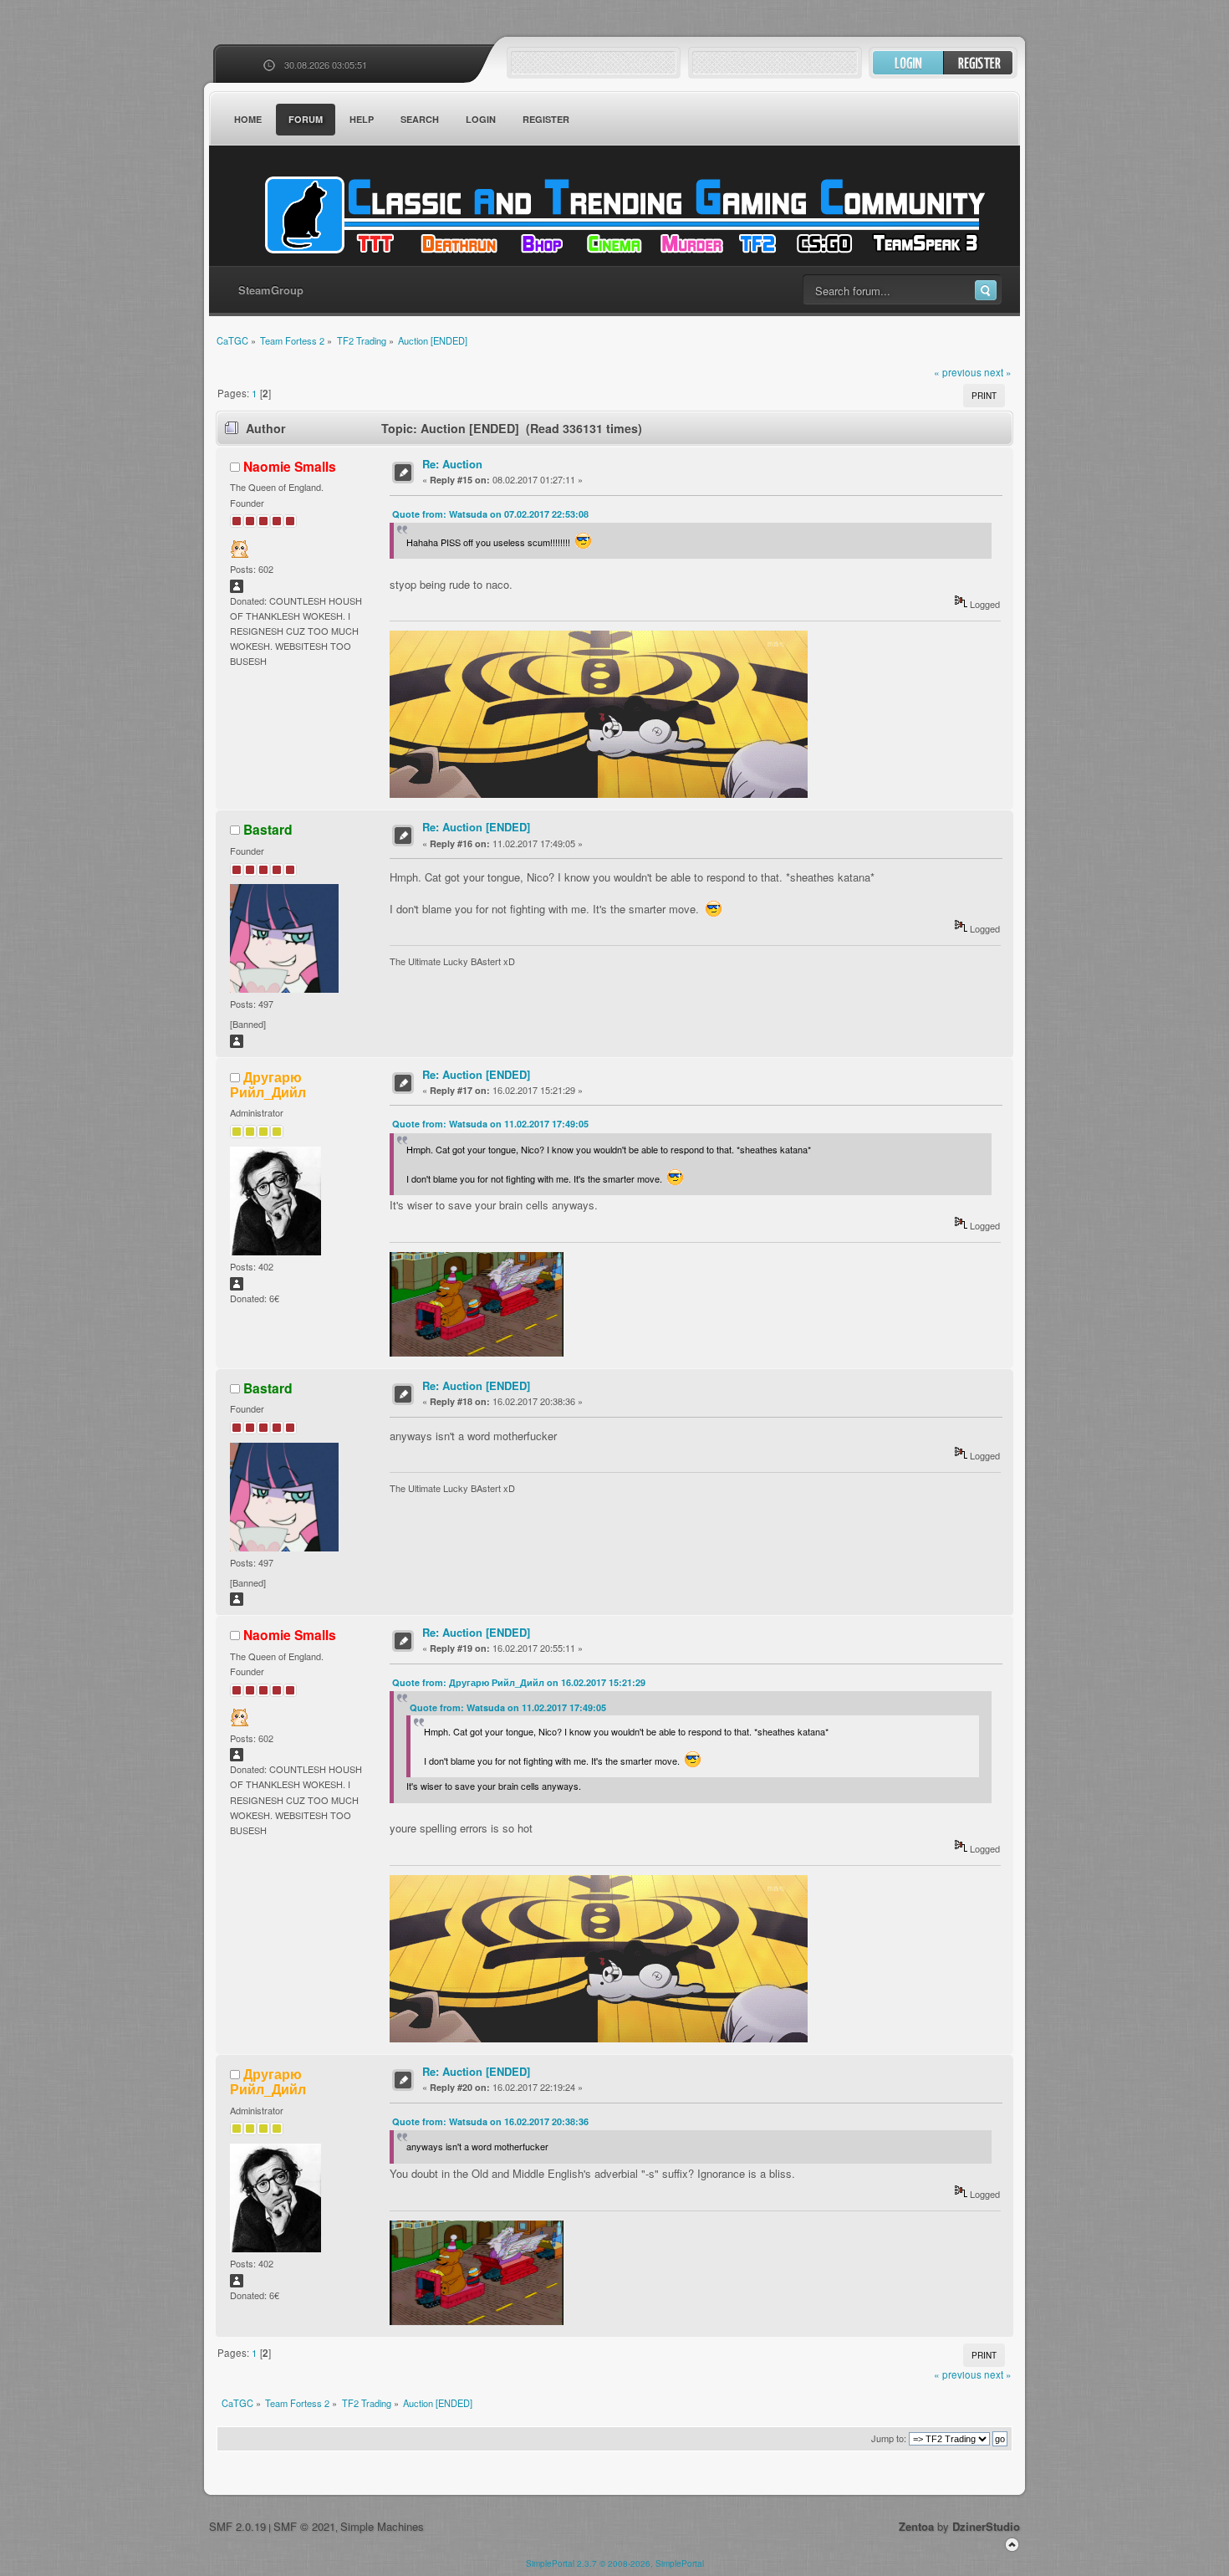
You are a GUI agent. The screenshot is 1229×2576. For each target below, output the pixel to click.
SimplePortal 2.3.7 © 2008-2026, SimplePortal (615, 2563)
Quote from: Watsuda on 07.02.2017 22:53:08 (490, 514)
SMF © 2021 (304, 2526)
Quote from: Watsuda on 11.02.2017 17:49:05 (490, 1124)
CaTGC (623, 215)
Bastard (268, 829)
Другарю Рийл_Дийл (268, 1084)
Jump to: (889, 2438)
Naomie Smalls (290, 466)
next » (998, 372)
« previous (958, 372)
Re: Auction (452, 464)
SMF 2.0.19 (237, 2526)
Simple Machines (382, 2526)
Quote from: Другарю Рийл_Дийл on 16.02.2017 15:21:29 (519, 1682)
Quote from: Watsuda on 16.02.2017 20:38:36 (490, 2121)
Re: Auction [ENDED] (476, 827)
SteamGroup (271, 290)
